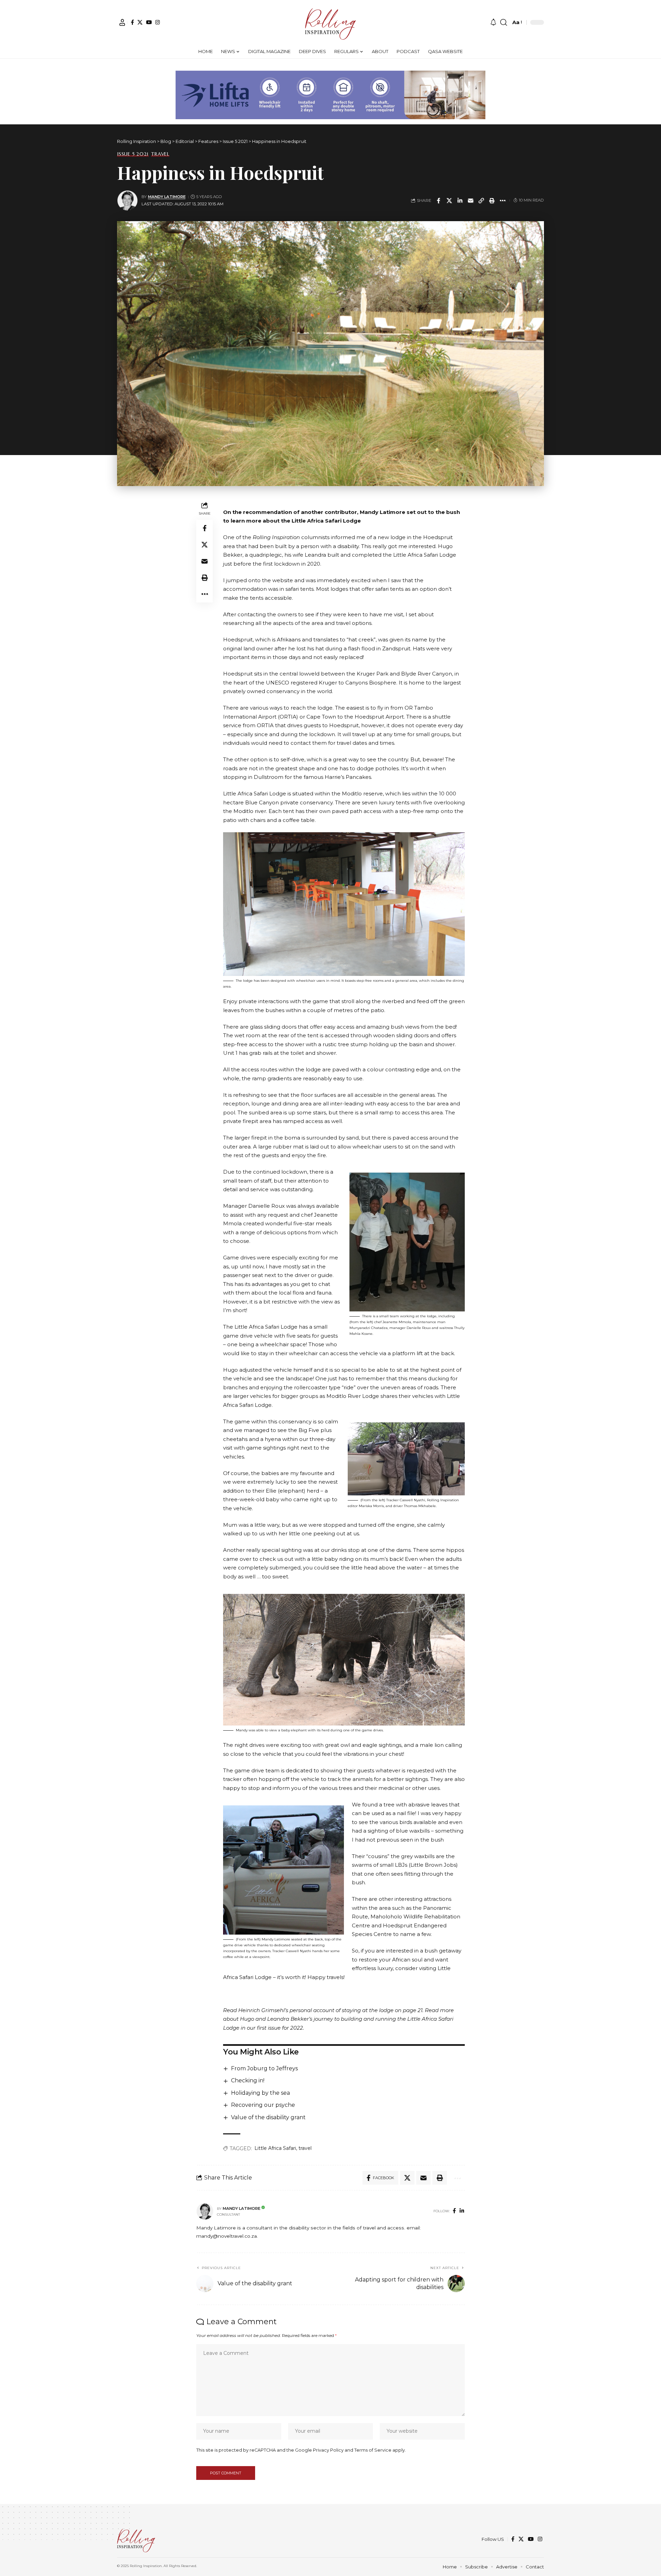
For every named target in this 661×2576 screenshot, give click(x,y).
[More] (503, 200)
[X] (140, 22)
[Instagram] (158, 22)
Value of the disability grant (268, 2117)
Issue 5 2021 (133, 154)
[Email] (471, 200)
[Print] (492, 200)
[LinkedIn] (462, 2211)
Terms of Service (373, 2450)
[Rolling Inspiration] (330, 22)
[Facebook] (132, 22)
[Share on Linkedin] (460, 200)
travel (305, 2148)
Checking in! (248, 2080)
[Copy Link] (481, 200)
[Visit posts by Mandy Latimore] (127, 200)
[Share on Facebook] (439, 200)
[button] (122, 22)
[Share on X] (449, 200)
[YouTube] (149, 22)
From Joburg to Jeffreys (264, 2068)
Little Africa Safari (275, 2148)
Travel (160, 154)
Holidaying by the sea (260, 2093)
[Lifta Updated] (330, 94)
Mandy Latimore (167, 197)
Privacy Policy (328, 2450)
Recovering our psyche (263, 2105)
